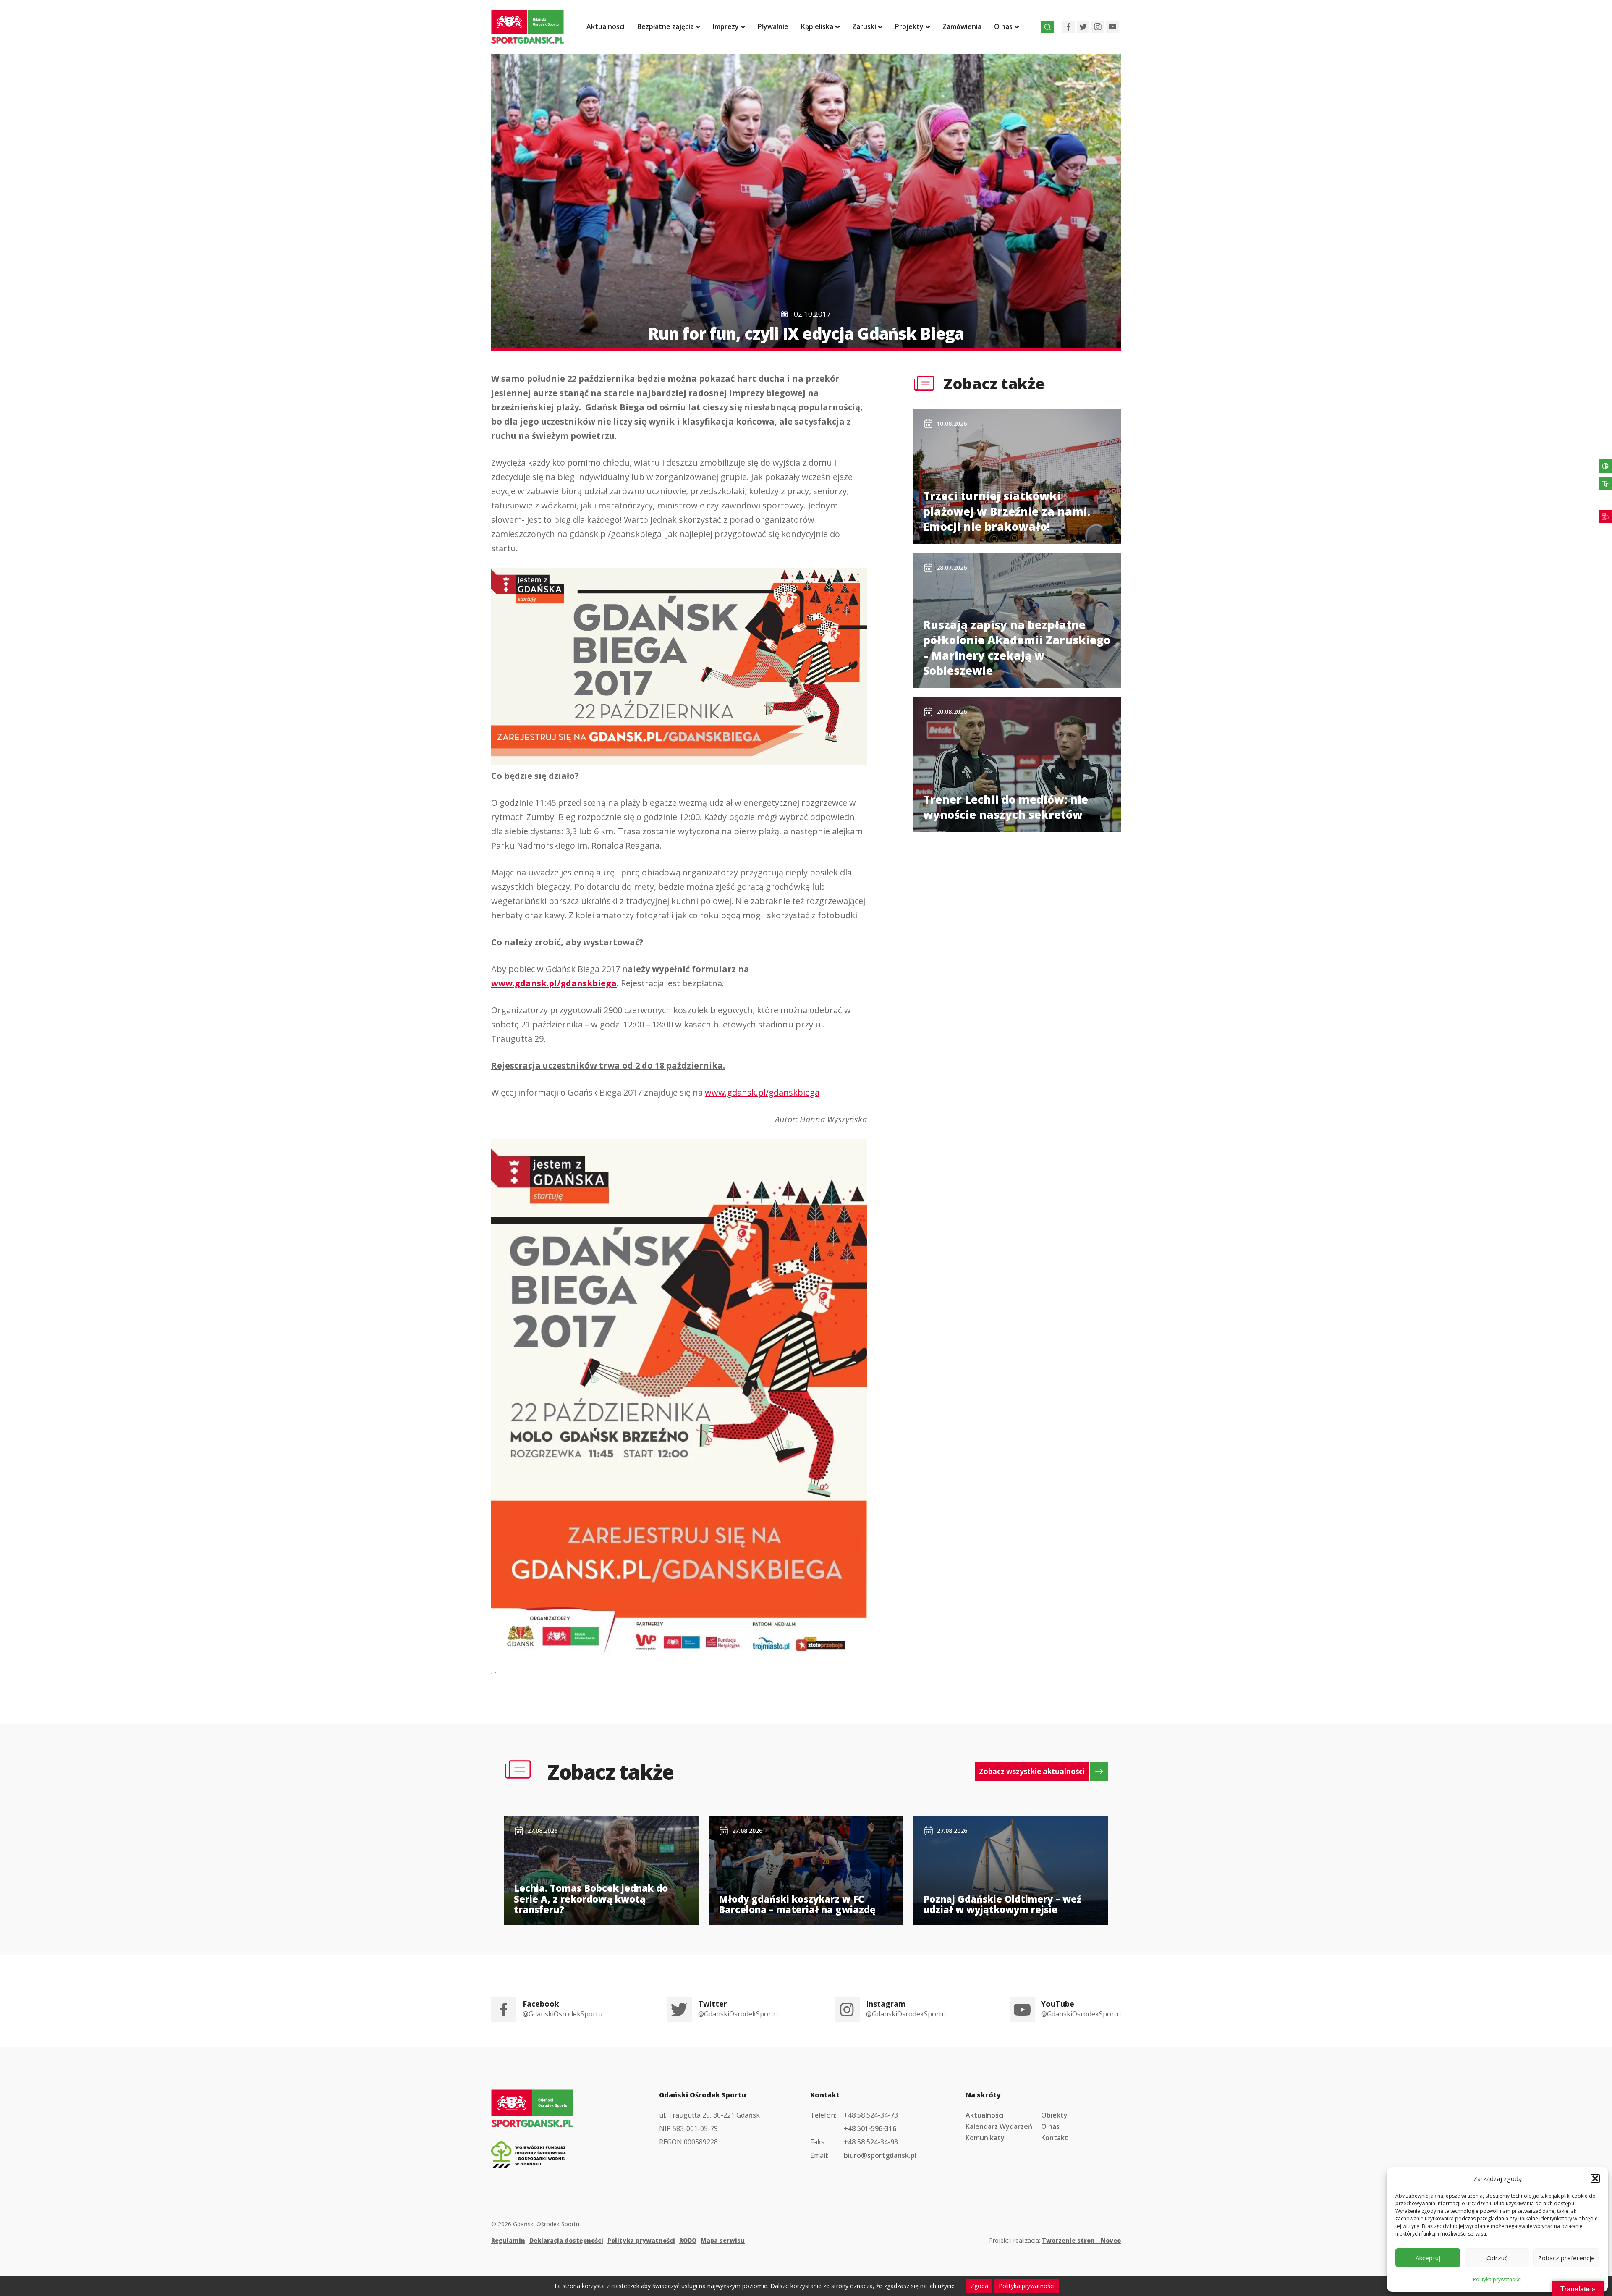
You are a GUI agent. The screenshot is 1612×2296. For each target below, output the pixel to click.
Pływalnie (773, 26)
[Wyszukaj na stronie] (1047, 27)
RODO (688, 2240)
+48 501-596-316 (870, 2128)
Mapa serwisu (723, 2240)
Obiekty (1054, 2115)
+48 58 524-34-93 (871, 2142)
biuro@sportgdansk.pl (880, 2155)
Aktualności (606, 26)
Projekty (909, 26)
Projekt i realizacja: (1055, 2240)
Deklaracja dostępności (566, 2240)
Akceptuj (1428, 2258)
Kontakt (1055, 2138)
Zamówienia (962, 26)
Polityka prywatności (1497, 2279)
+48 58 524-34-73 (871, 2115)
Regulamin (508, 2240)
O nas (1050, 2126)
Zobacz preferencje (1566, 2258)
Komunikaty (985, 2138)
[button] (1595, 2178)
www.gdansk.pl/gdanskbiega (554, 983)
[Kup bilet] (1605, 516)
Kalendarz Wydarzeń (999, 2126)
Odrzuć (1497, 2258)
